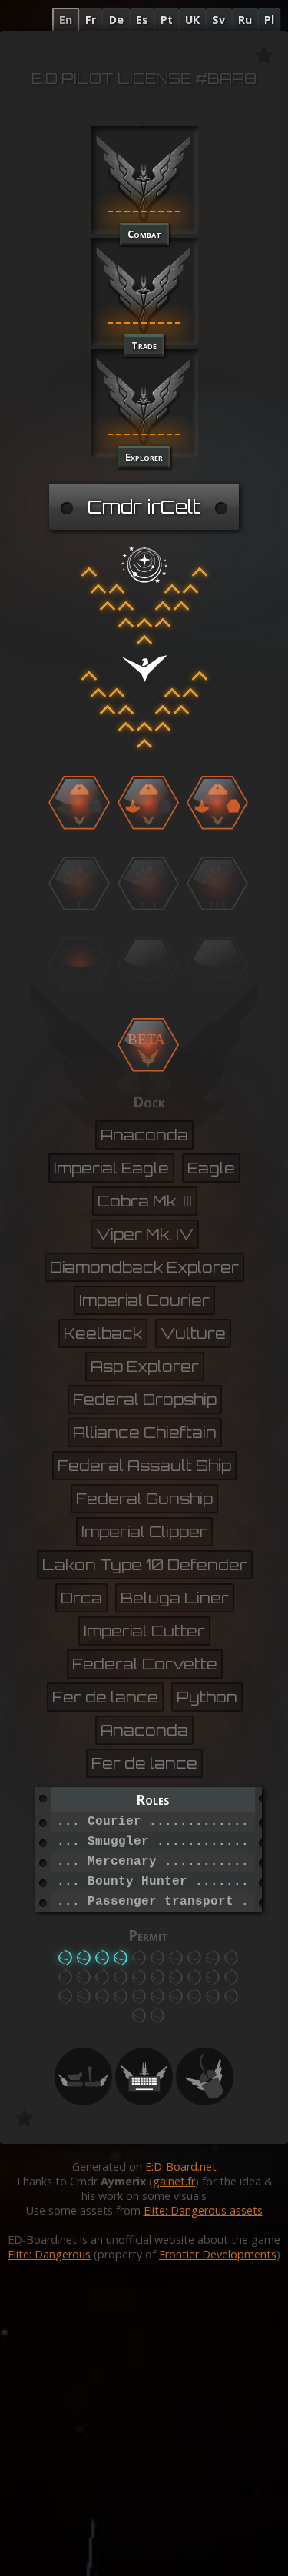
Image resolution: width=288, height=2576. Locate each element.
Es (142, 20)
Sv (218, 20)
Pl (269, 20)
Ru (245, 20)
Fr (91, 20)
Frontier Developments (218, 2254)
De (116, 20)
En (66, 20)
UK (192, 20)
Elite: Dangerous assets (203, 2210)
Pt (167, 20)
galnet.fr (174, 2181)
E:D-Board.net (181, 2167)
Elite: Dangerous (49, 2254)
